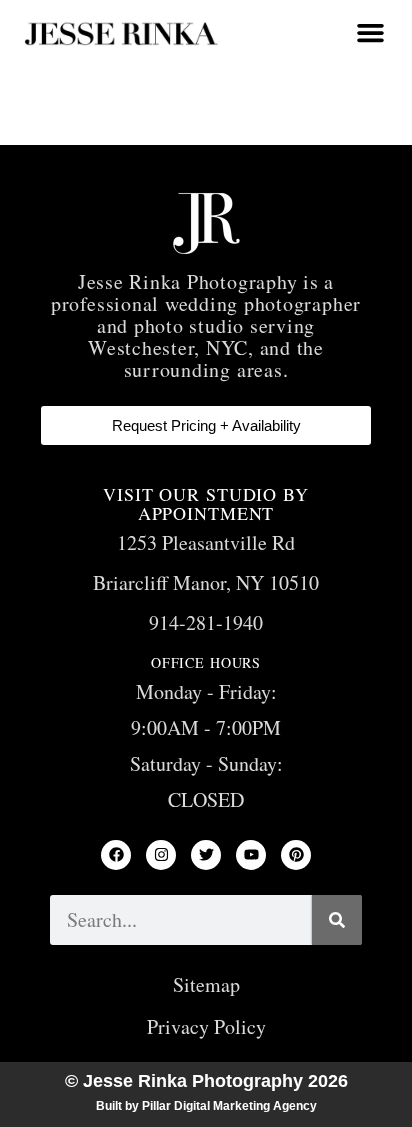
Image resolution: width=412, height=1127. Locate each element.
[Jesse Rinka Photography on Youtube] (251, 855)
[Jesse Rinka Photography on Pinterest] (296, 855)
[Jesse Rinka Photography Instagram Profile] (161, 855)
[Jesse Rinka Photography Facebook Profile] (116, 855)
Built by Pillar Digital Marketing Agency (206, 1106)
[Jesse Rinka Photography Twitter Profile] (206, 855)
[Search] (337, 920)
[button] (370, 33)
